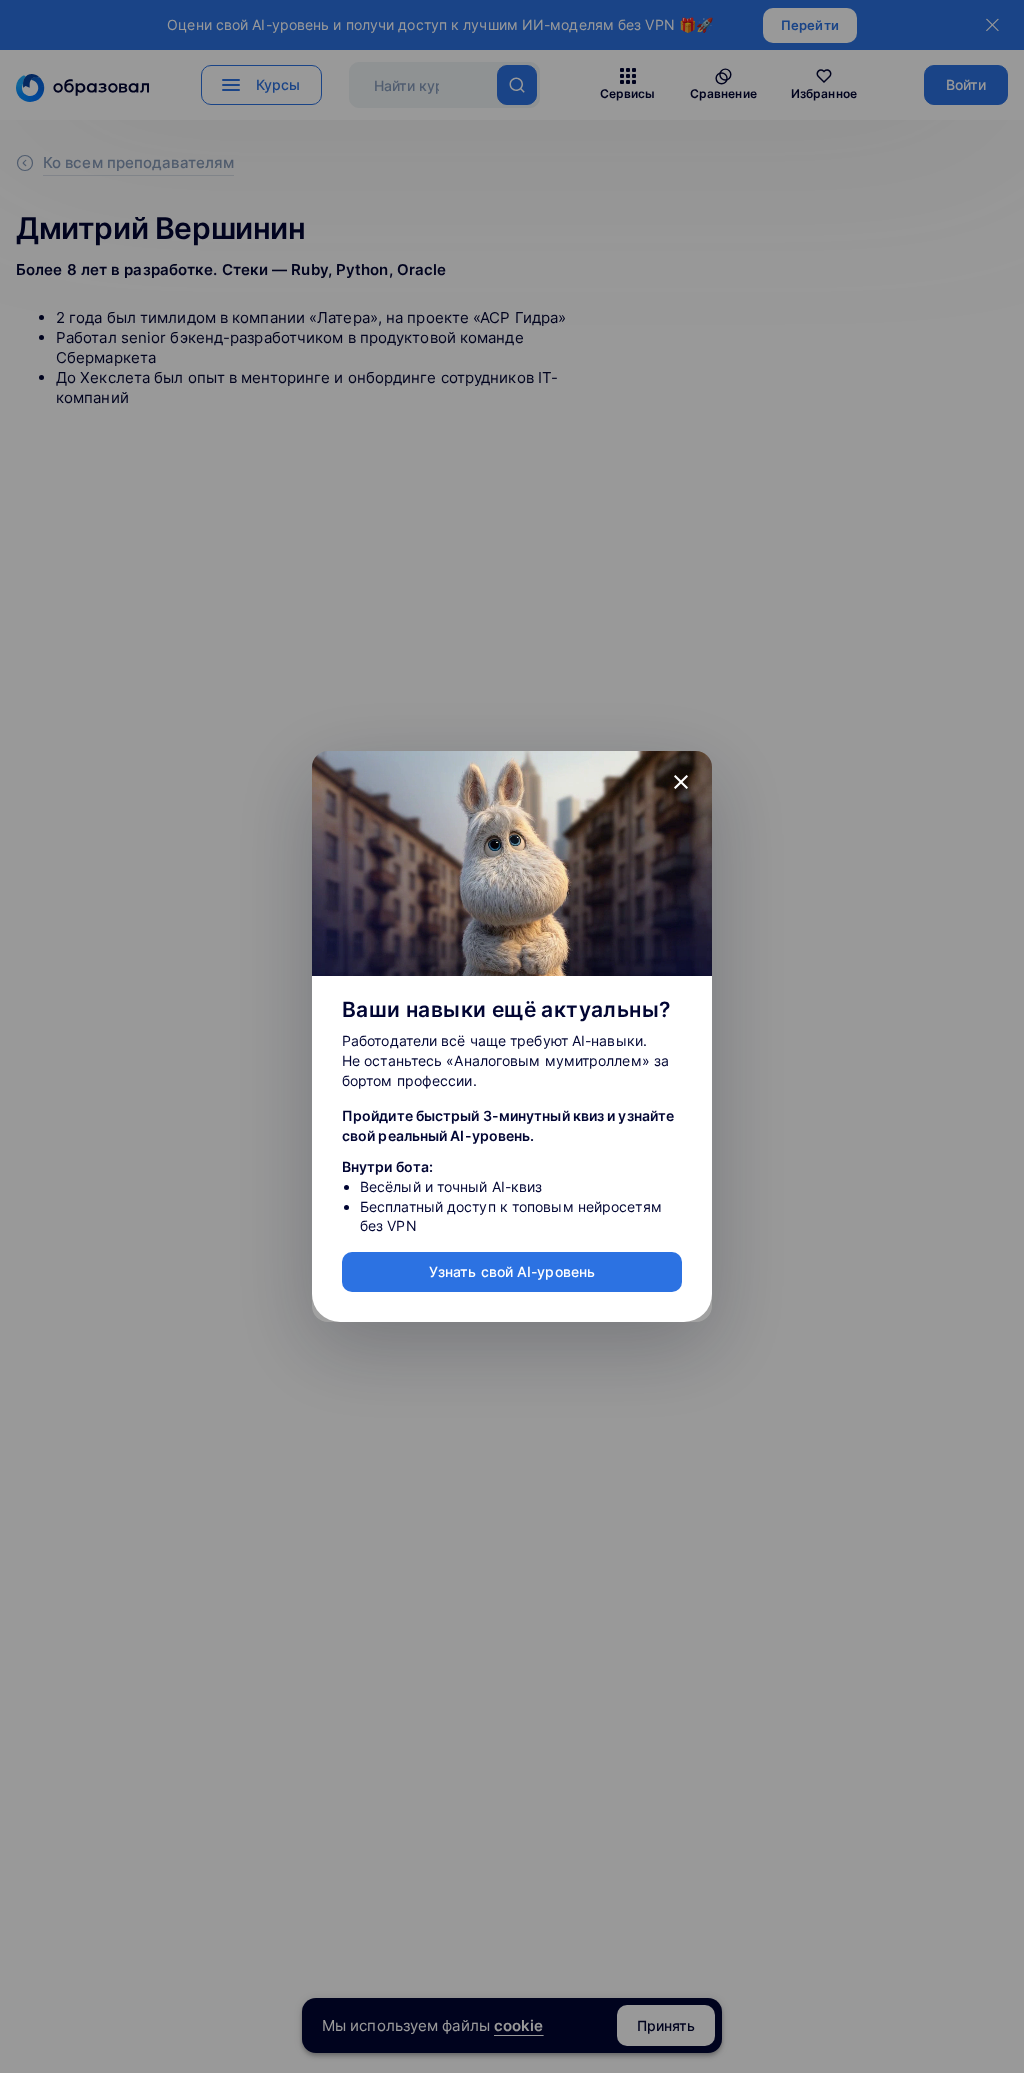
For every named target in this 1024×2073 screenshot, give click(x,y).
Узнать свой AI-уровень (512, 1271)
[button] (681, 782)
